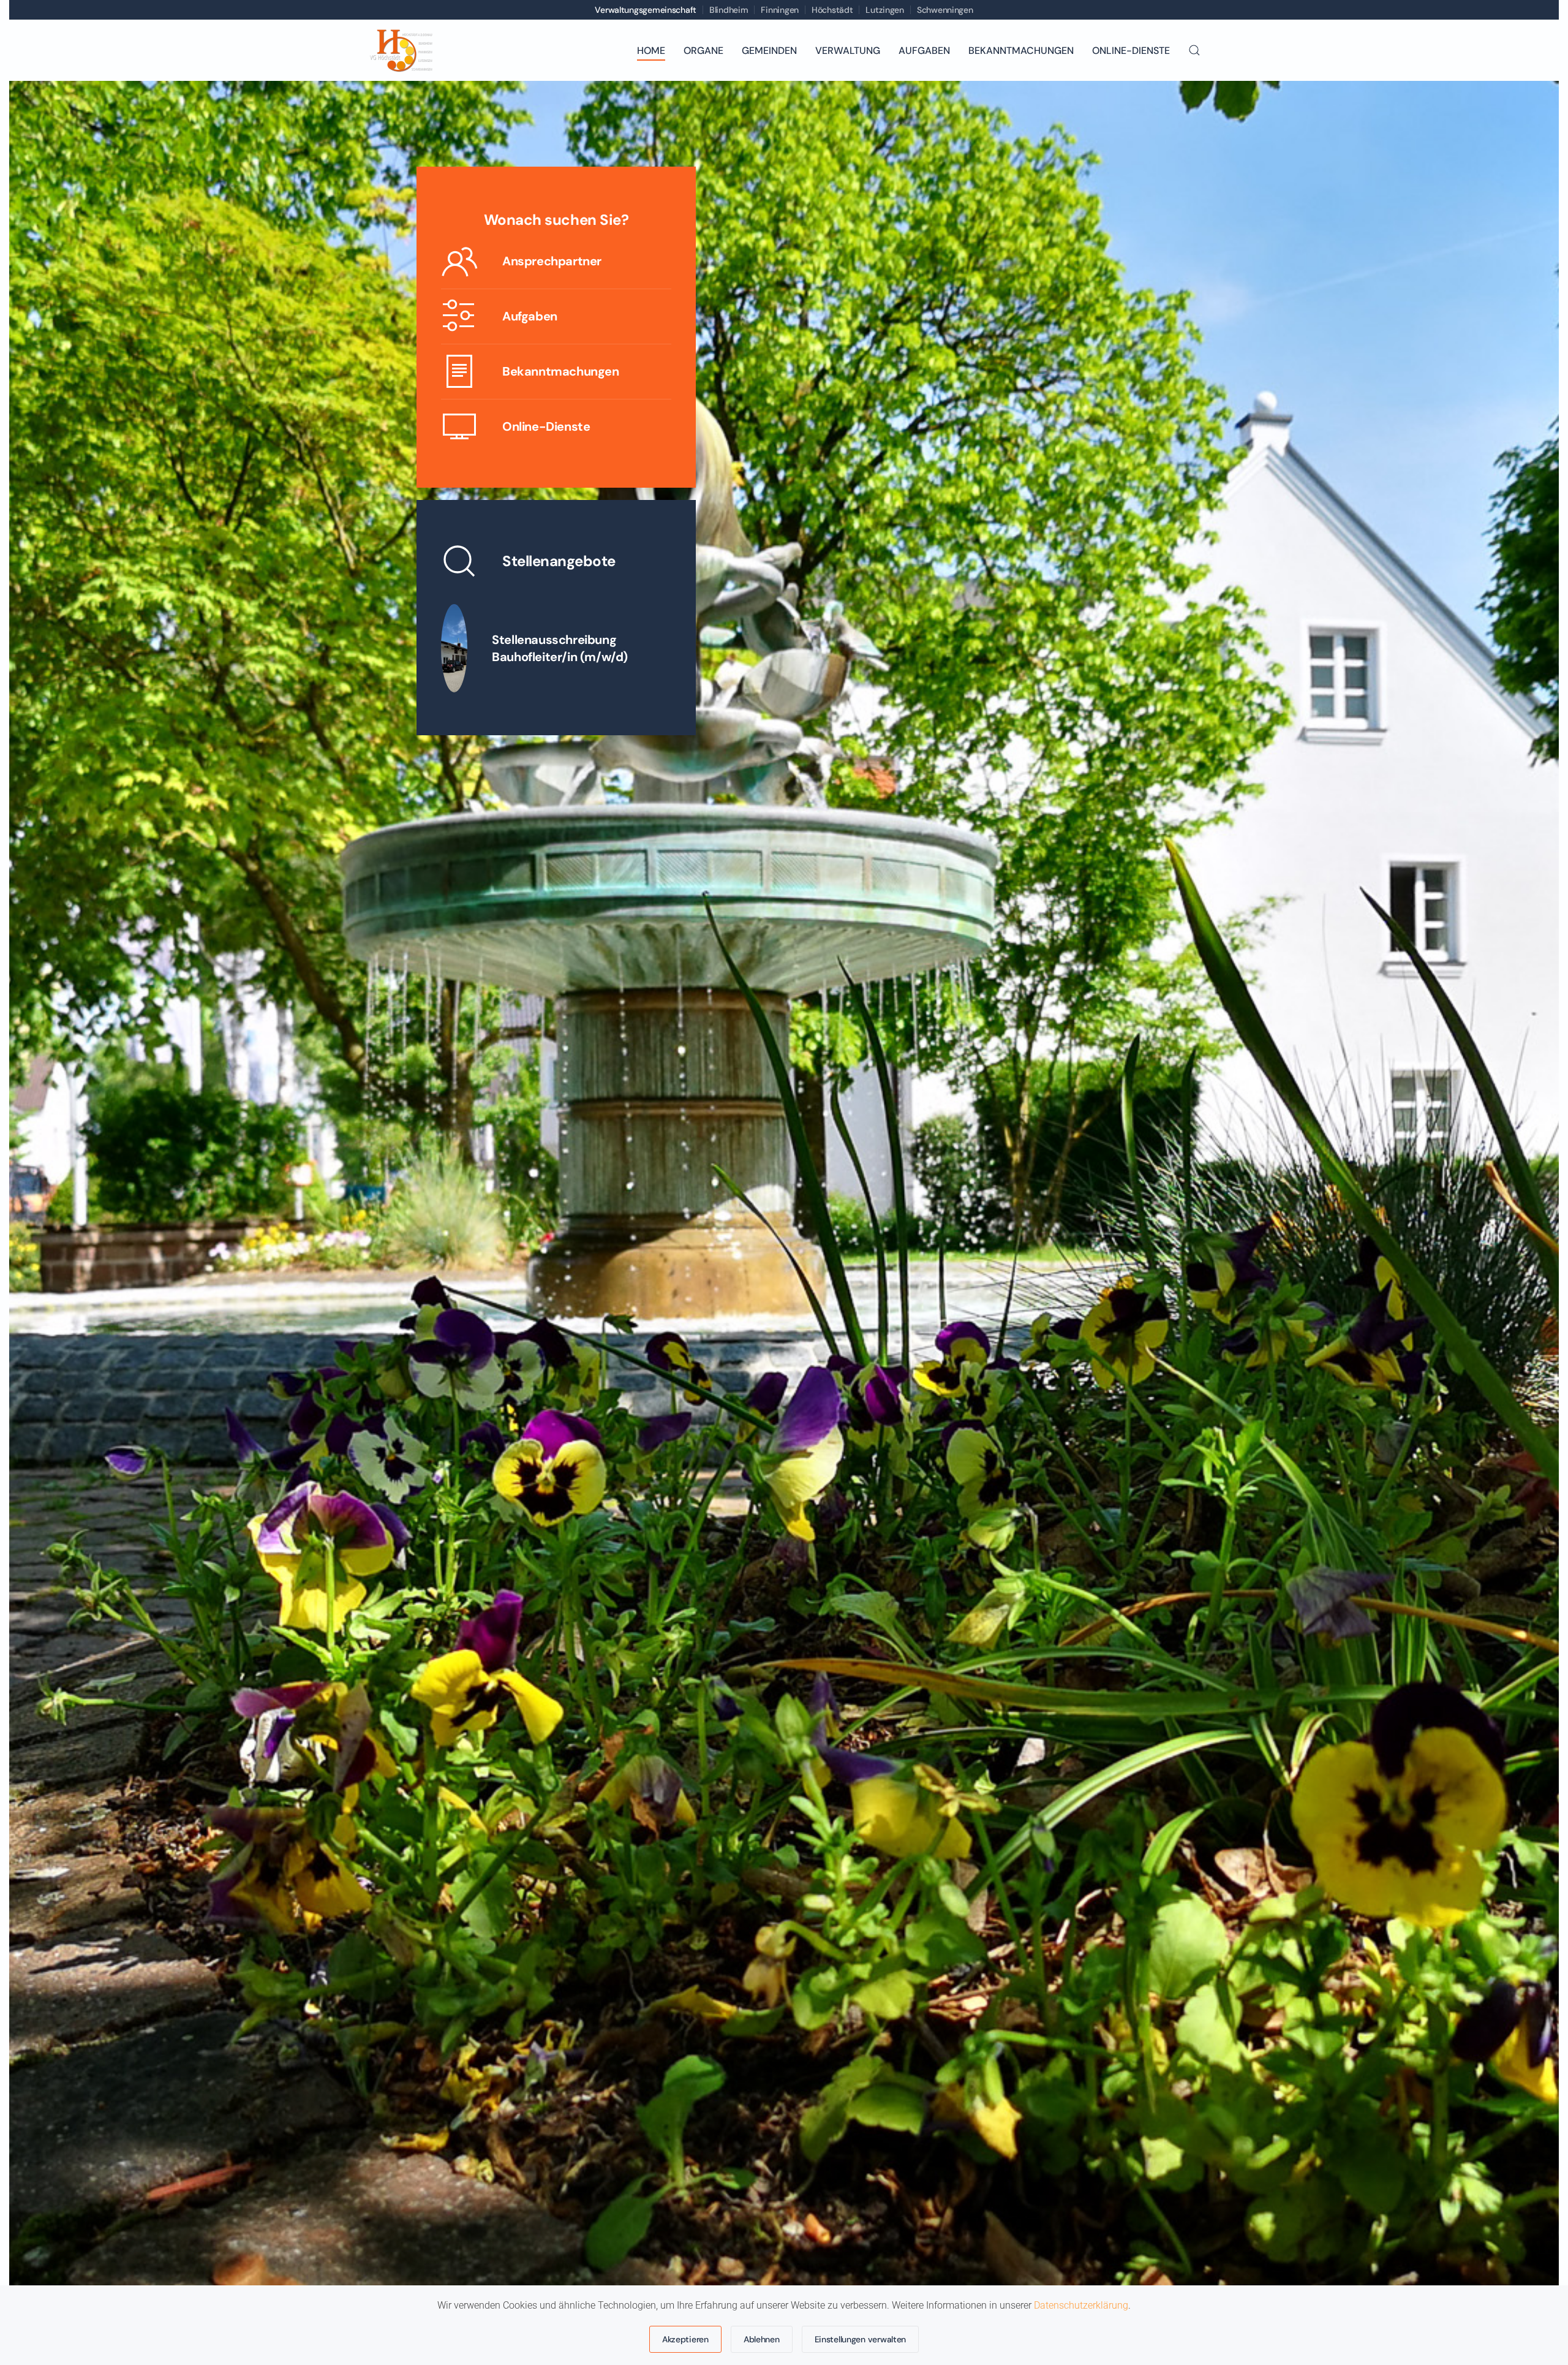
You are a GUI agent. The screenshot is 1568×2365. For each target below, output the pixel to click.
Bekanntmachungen (1021, 51)
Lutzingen (884, 10)
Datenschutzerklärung (1081, 2305)
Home (651, 51)
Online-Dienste (1131, 51)
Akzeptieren (685, 2339)
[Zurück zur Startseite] (401, 50)
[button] (1194, 50)
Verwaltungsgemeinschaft (646, 10)
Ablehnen (762, 2339)
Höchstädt (832, 10)
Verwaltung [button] (848, 51)
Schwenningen (945, 10)
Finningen (779, 10)
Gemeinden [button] (769, 51)
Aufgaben (924, 51)
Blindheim (729, 10)
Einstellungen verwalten (861, 2339)
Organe (703, 51)
